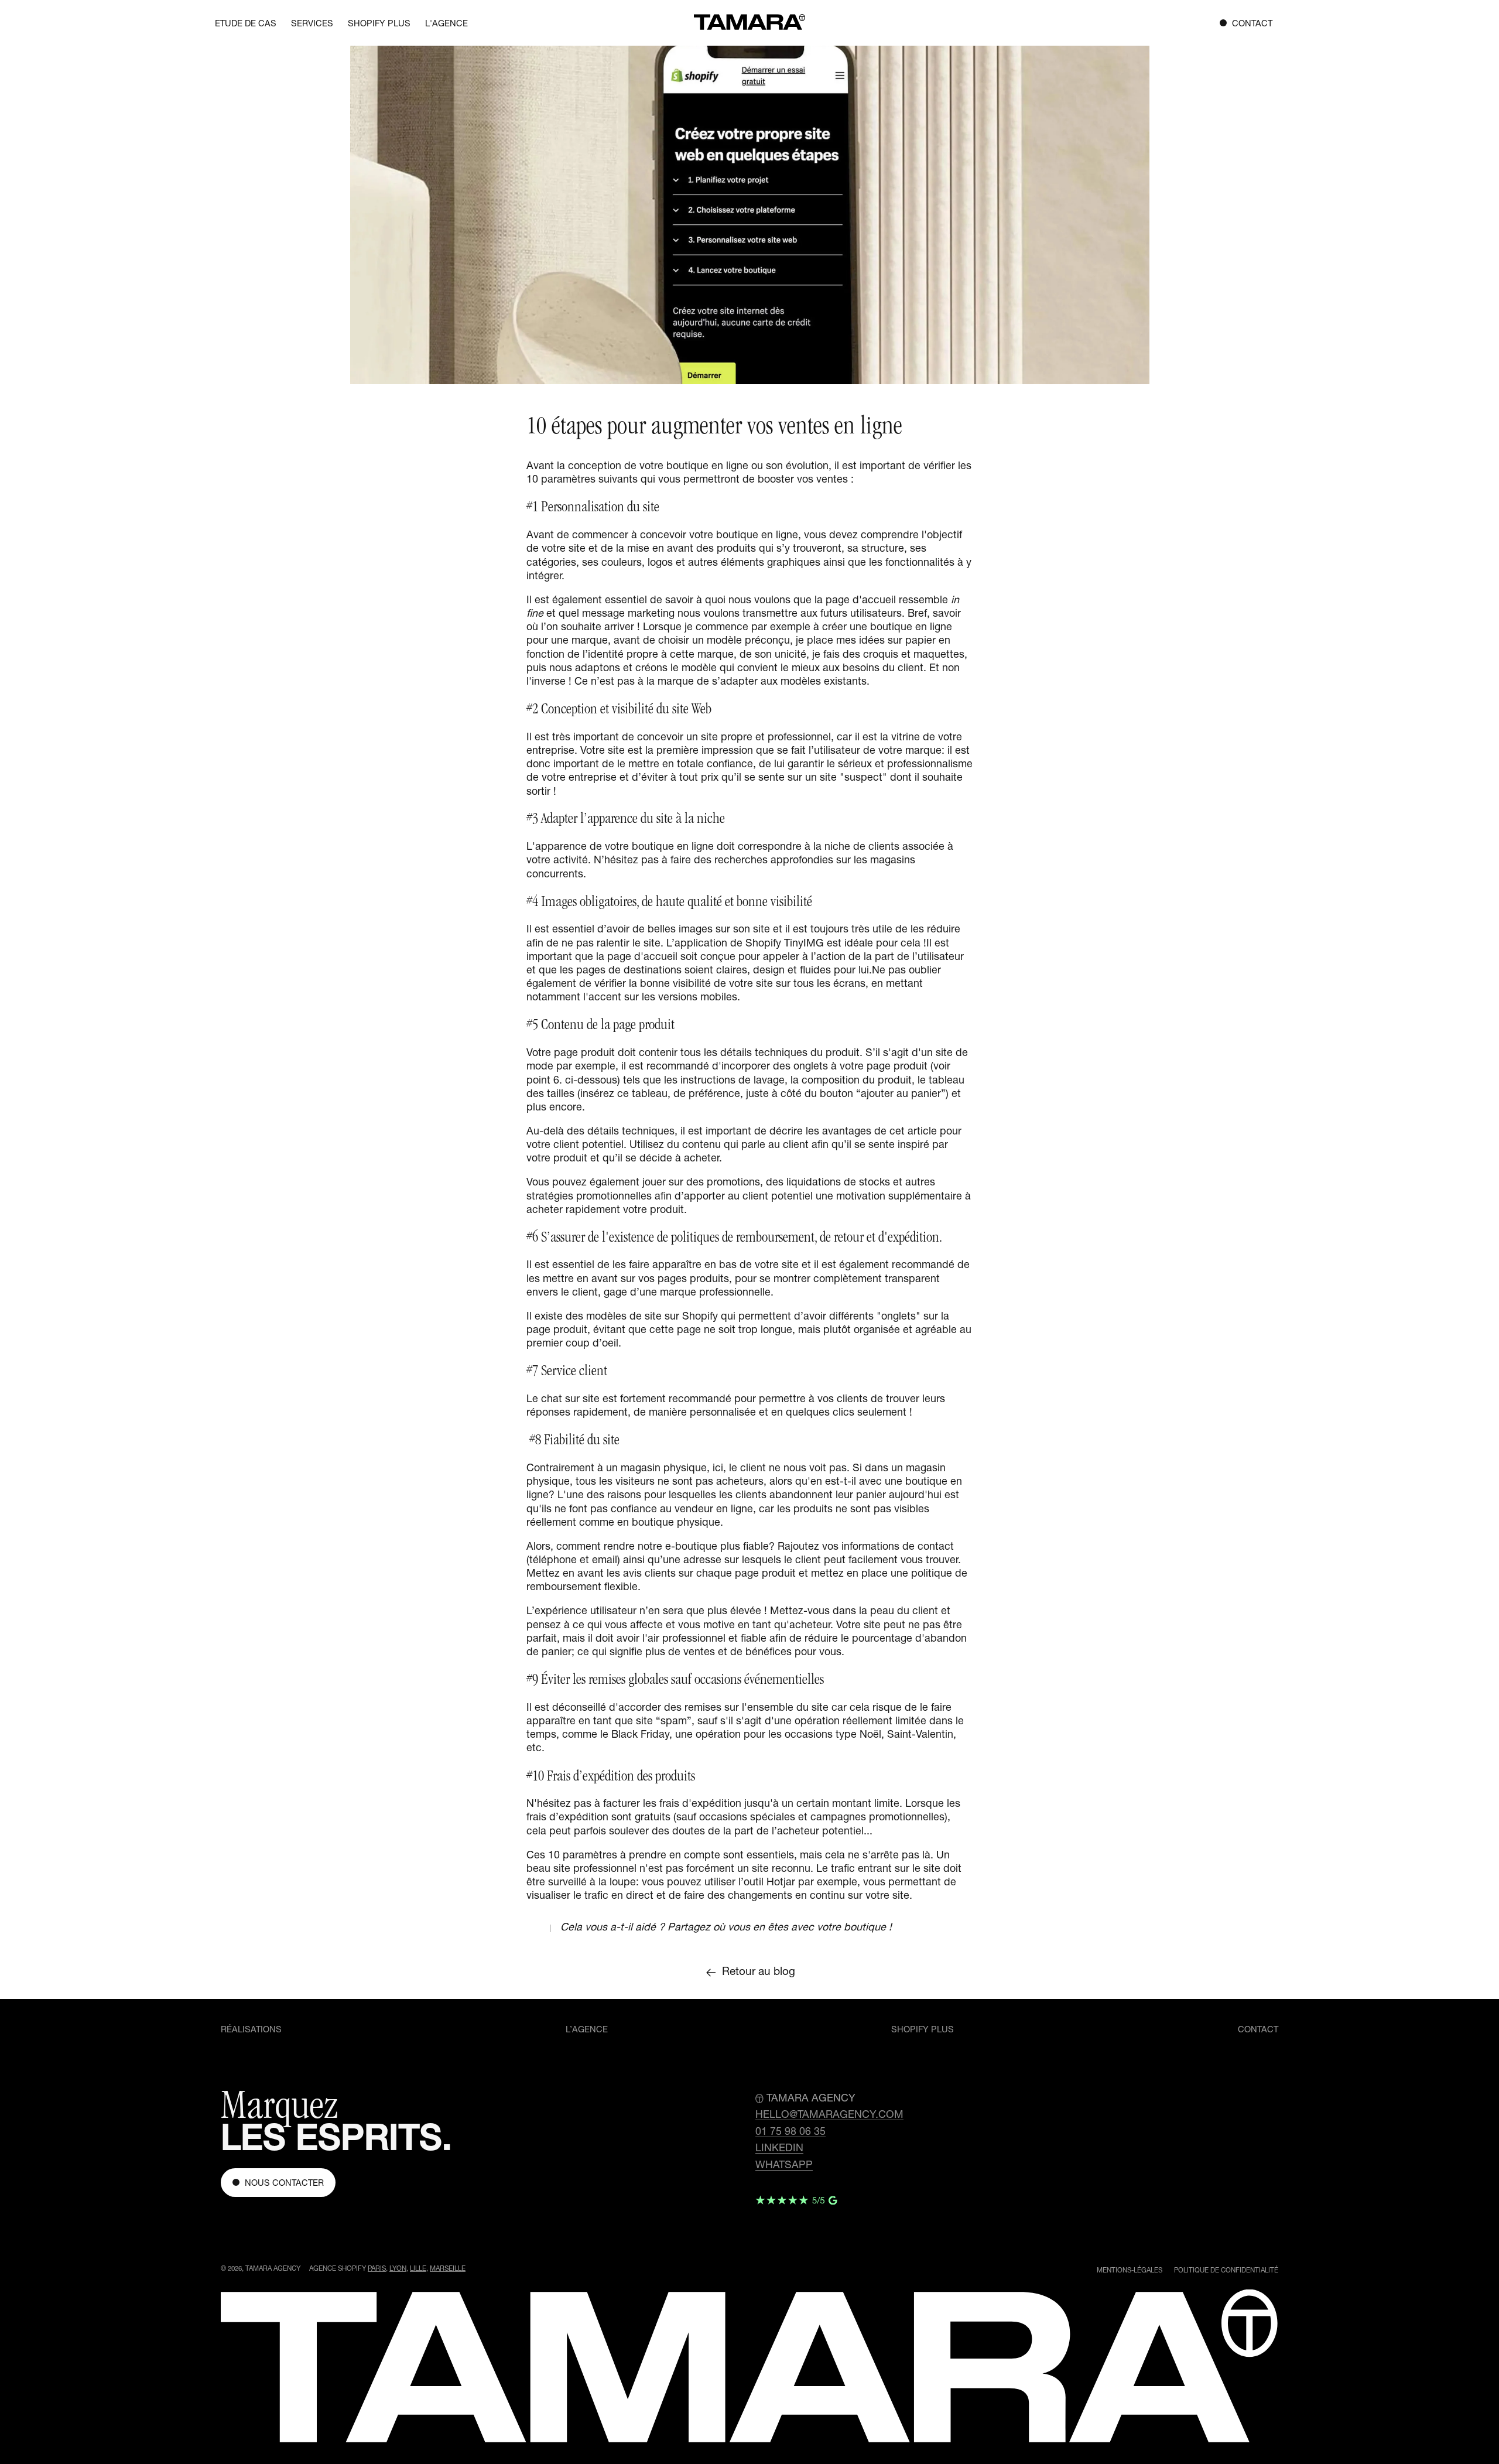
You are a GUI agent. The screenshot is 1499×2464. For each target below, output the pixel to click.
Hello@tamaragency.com (829, 2116)
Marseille (448, 2269)
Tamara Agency (273, 2269)
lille (418, 2269)
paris (377, 2269)
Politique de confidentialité (1226, 2271)
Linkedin (779, 2149)
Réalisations (251, 2031)
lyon (398, 2269)
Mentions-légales (1130, 2271)
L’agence (587, 2031)
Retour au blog (759, 1973)
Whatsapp (784, 2166)
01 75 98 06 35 (790, 2132)
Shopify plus (923, 2031)
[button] (312, 24)
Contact (1258, 2031)
